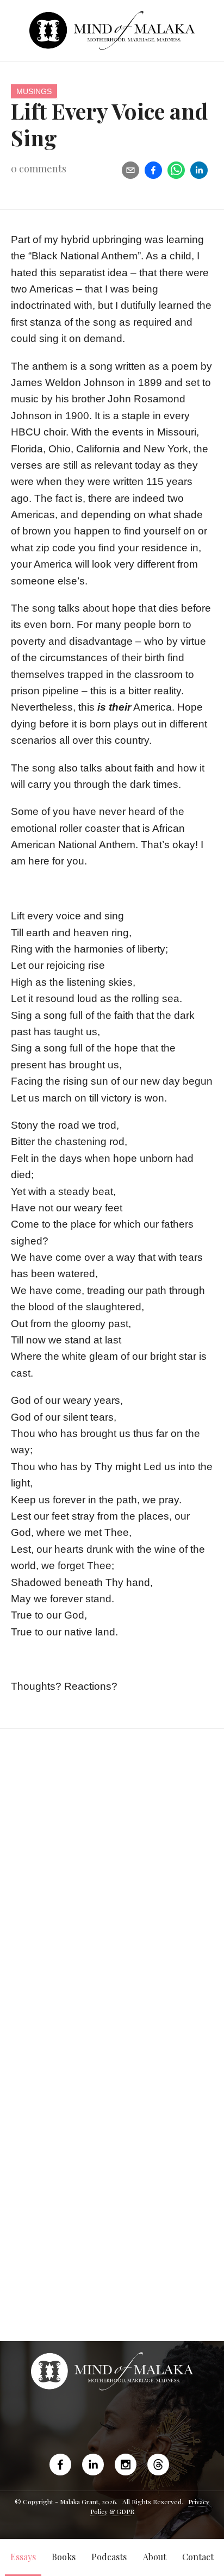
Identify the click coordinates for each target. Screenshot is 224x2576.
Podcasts (109, 2557)
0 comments (39, 169)
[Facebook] (63, 2465)
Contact (198, 2557)
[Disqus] (112, 1897)
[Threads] (158, 2465)
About (155, 2557)
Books (64, 2557)
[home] (112, 30)
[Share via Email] (130, 170)
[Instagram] (126, 2465)
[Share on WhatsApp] (176, 170)
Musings (34, 91)
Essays (23, 2557)
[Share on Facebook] (153, 170)
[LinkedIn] (93, 2465)
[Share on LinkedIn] (199, 170)
